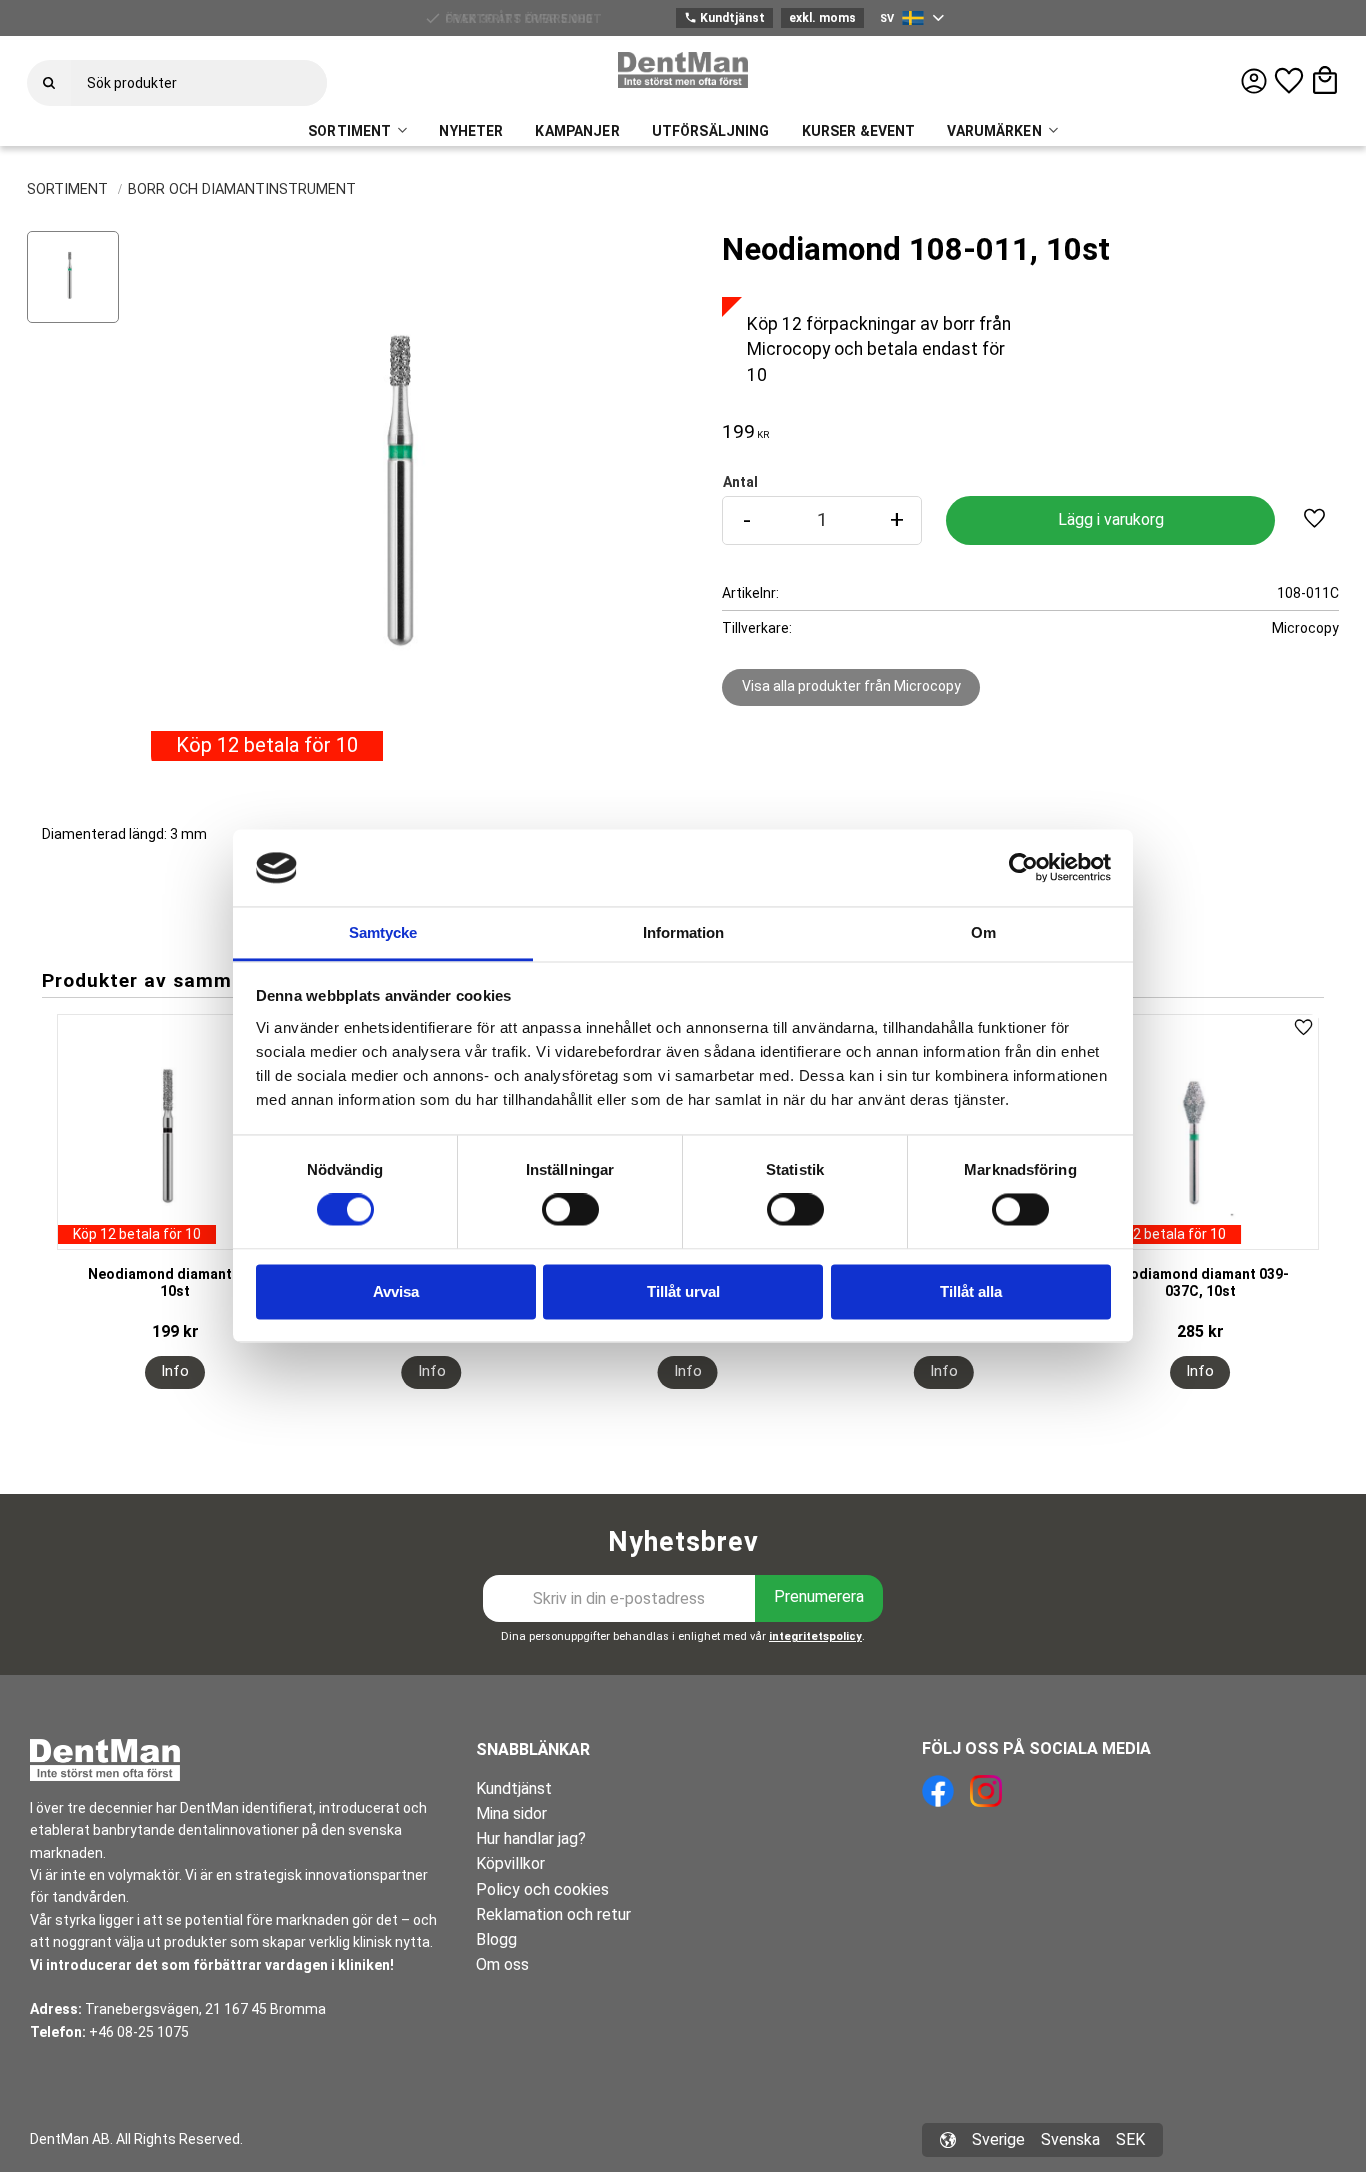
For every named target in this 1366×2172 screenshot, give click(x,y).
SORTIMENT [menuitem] (349, 131)
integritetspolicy (815, 1636)
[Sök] (49, 83)
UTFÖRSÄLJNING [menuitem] (711, 131)
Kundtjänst (724, 18)
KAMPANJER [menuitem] (577, 131)
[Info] (175, 1372)
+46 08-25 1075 (139, 2032)
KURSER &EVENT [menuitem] (859, 131)
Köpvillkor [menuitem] (510, 1863)
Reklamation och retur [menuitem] (553, 1914)
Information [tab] (683, 932)
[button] (1289, 81)
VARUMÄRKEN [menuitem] (994, 131)
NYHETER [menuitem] (471, 131)
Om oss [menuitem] (502, 1964)
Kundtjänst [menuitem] (514, 1788)
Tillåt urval (683, 1291)
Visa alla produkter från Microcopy (851, 686)
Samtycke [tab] (383, 932)
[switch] (570, 1210)
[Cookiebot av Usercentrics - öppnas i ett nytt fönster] (1023, 868)
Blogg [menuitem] (496, 1939)
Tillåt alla (971, 1291)
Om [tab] (983, 932)
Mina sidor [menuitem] (511, 1813)
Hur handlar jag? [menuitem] (531, 1838)
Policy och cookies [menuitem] (542, 1889)
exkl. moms (822, 18)
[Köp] (1110, 520)
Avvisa (396, 1291)
